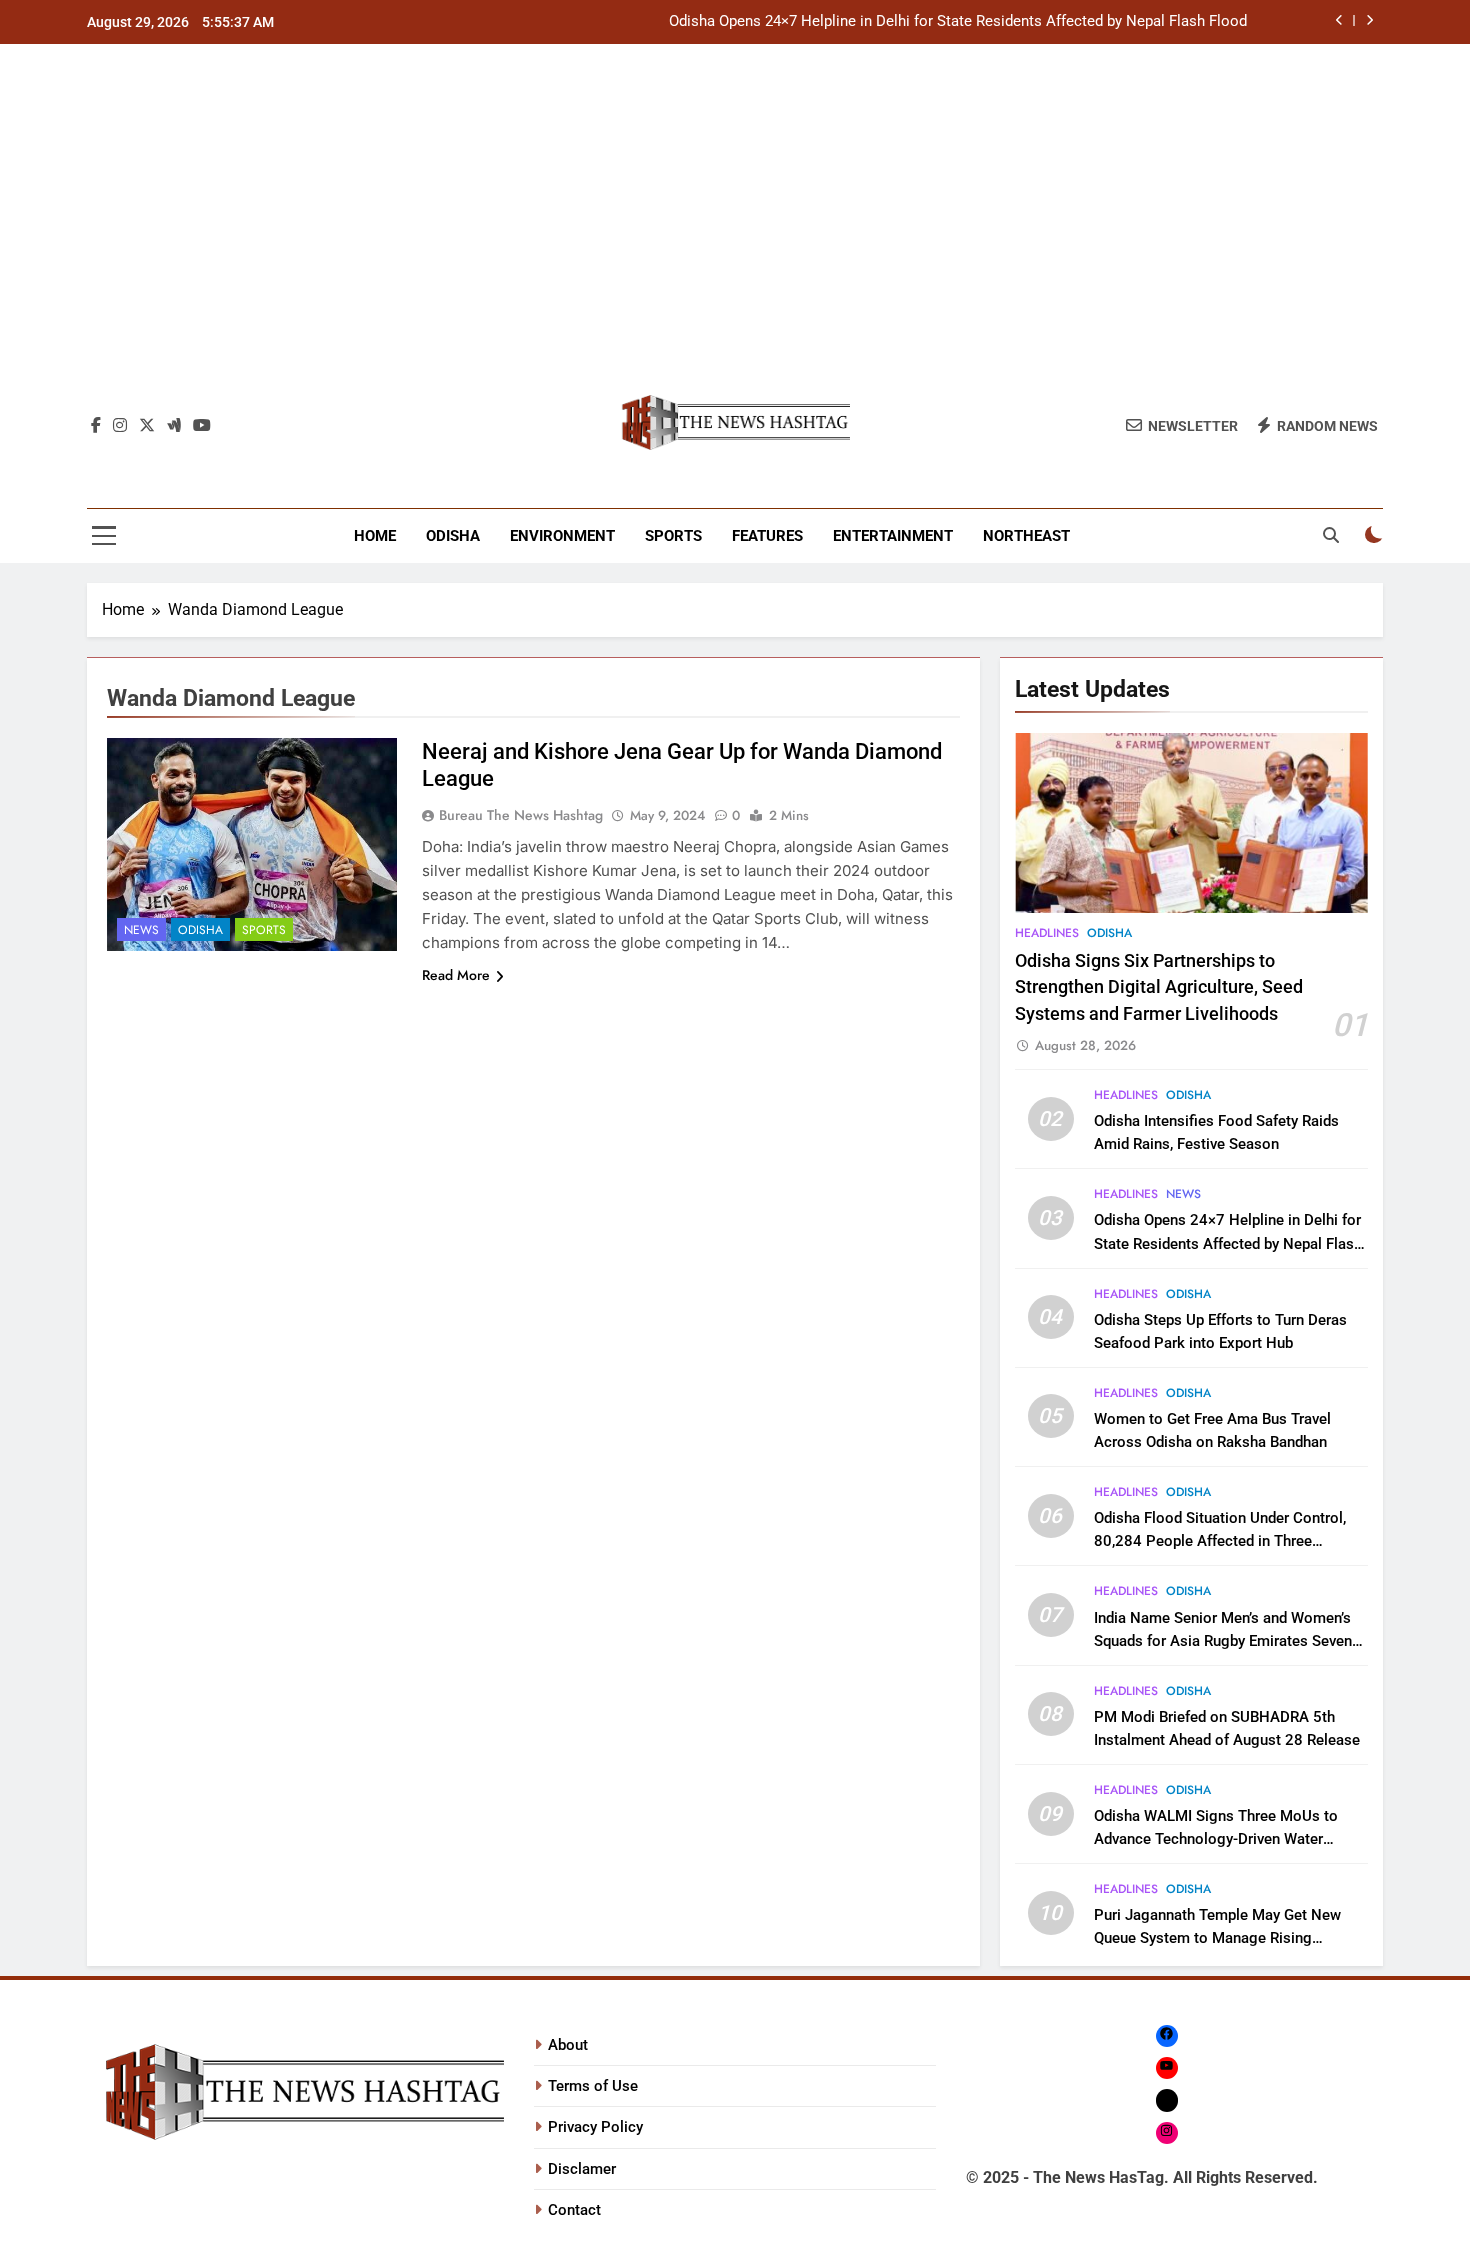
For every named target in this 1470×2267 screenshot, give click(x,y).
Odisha (453, 536)
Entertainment (893, 536)
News (141, 930)
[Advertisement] (735, 229)
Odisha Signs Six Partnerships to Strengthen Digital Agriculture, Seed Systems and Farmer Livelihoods (1159, 987)
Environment (562, 536)
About (568, 2045)
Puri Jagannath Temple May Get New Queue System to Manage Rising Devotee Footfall (1217, 1938)
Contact (574, 2210)
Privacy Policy (595, 2127)
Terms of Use (593, 2086)
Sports (673, 536)
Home (375, 536)
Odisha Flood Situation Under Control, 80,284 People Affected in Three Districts (1220, 1541)
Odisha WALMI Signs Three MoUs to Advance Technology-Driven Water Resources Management (1216, 1839)
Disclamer (582, 2169)
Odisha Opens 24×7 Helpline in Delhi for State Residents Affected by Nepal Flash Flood (958, 22)
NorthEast (1026, 536)
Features (767, 536)
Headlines (1047, 933)
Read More (456, 975)
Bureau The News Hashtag (521, 815)
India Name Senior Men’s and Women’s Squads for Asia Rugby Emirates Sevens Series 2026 (1227, 1641)
